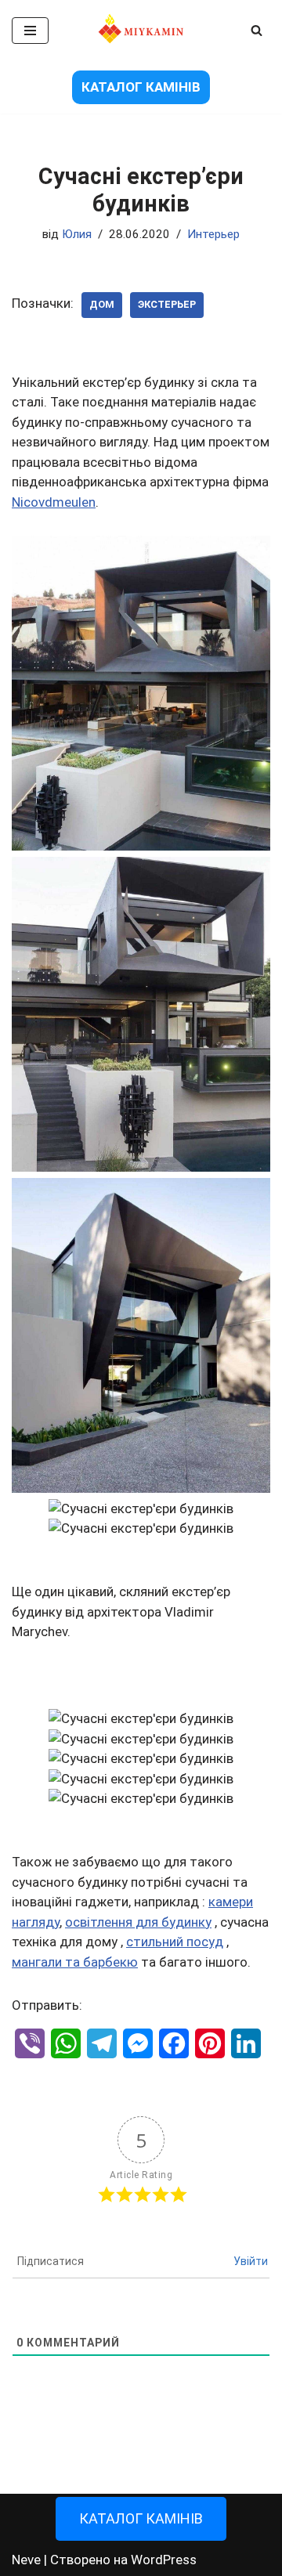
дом (102, 304)
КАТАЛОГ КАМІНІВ (141, 87)
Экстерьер (167, 304)
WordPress (164, 2560)
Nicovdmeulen (54, 502)
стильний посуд (175, 1942)
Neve (26, 2560)
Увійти (251, 2261)
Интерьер (213, 234)
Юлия (77, 234)
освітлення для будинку (138, 1922)
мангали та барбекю (75, 1962)
